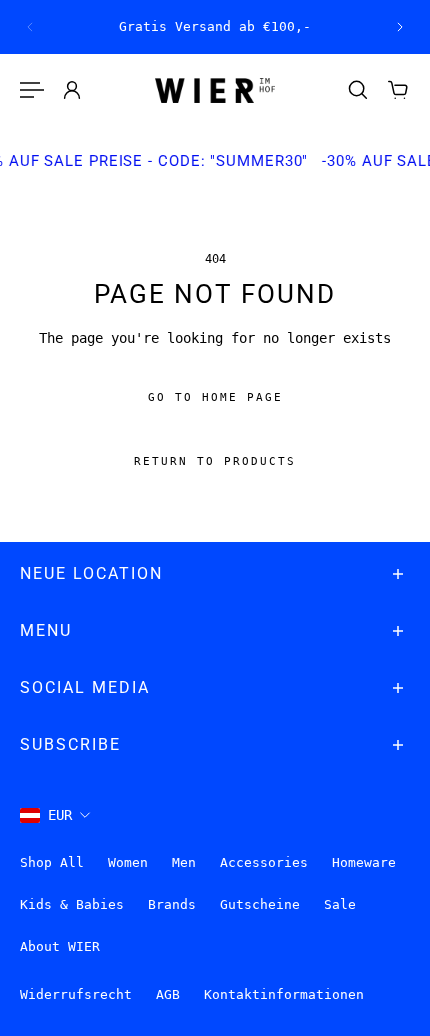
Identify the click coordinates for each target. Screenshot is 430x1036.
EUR (60, 815)
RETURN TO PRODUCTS (215, 462)
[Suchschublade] (358, 90)
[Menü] (32, 90)
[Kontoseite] (72, 90)
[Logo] (215, 90)
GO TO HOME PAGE (215, 398)
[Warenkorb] (398, 90)
